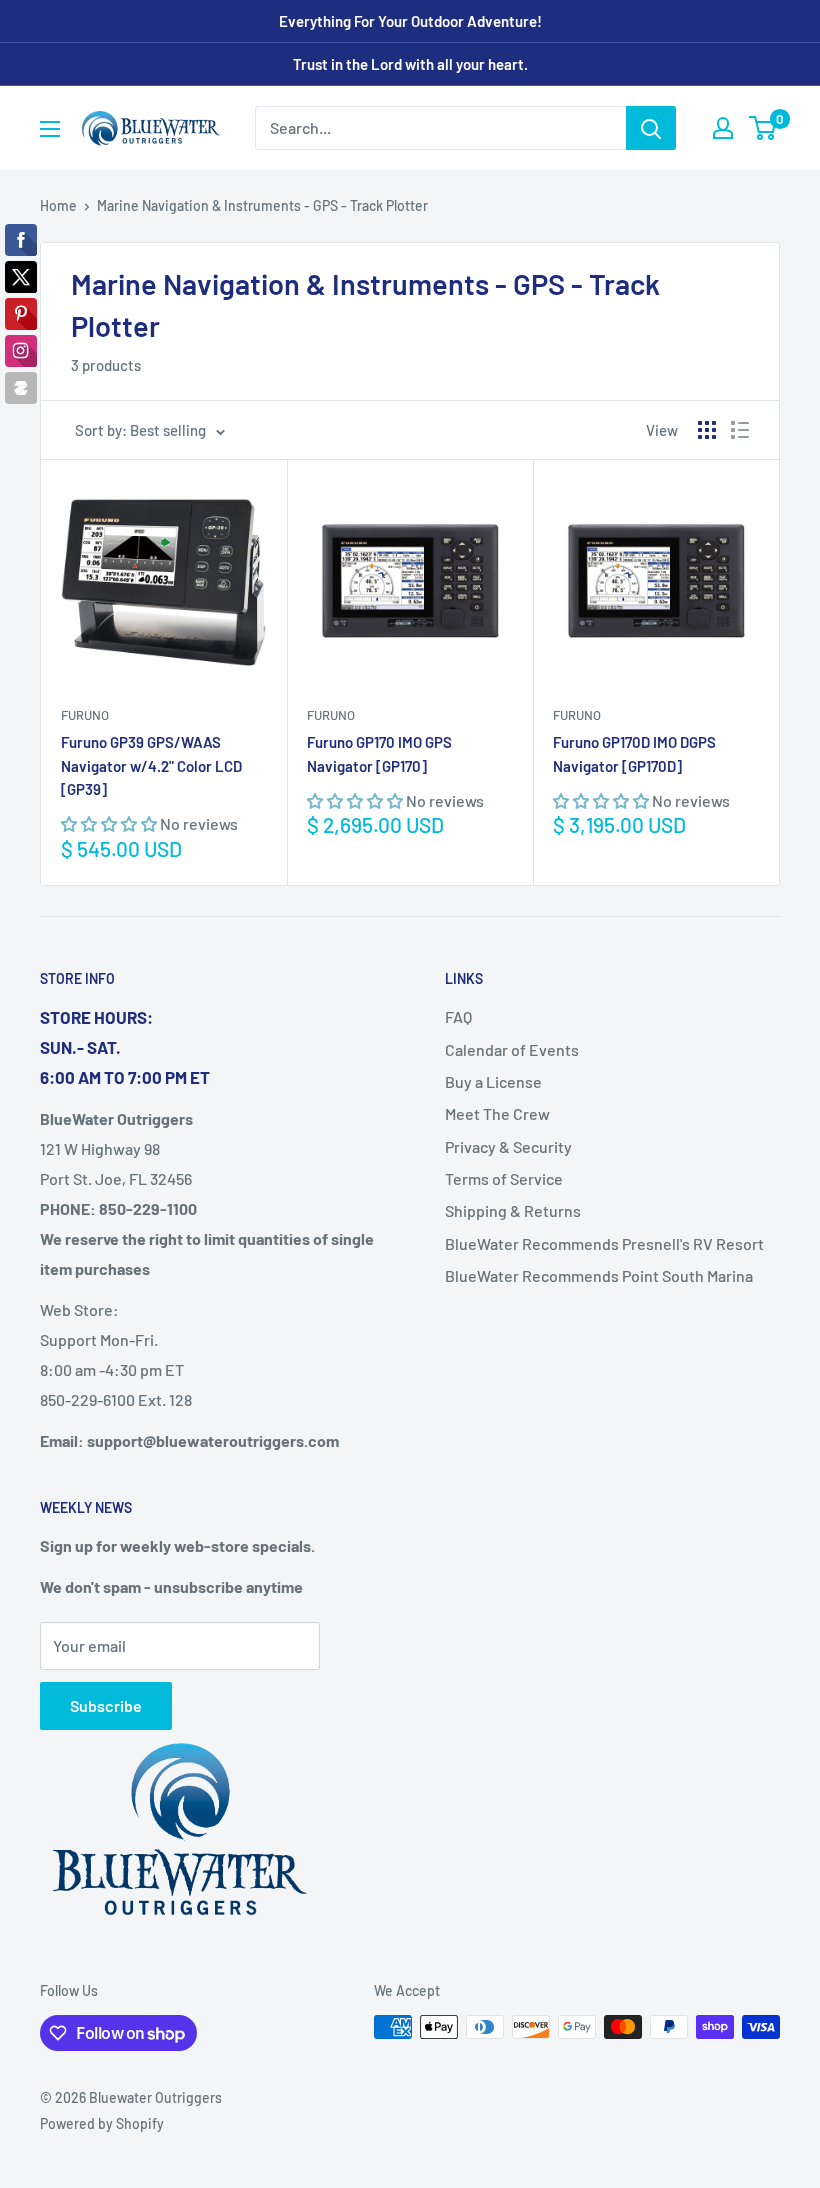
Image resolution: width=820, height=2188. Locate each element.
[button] (110, 823)
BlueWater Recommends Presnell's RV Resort (604, 1243)
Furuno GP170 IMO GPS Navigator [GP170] (379, 753)
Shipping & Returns (513, 1210)
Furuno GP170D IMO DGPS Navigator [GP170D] (634, 753)
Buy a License (493, 1081)
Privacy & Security (508, 1146)
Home (58, 205)
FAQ (458, 1016)
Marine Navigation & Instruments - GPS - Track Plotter (262, 205)
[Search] (651, 128)
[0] (763, 128)
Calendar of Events (512, 1049)
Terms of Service (504, 1178)
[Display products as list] (740, 430)
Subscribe (106, 1705)
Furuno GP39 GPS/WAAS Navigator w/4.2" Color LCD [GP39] (151, 765)
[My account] (723, 128)
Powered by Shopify (102, 2123)
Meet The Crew (497, 1113)
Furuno (85, 715)
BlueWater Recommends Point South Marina (599, 1275)
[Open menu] (50, 129)
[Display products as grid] (707, 430)
